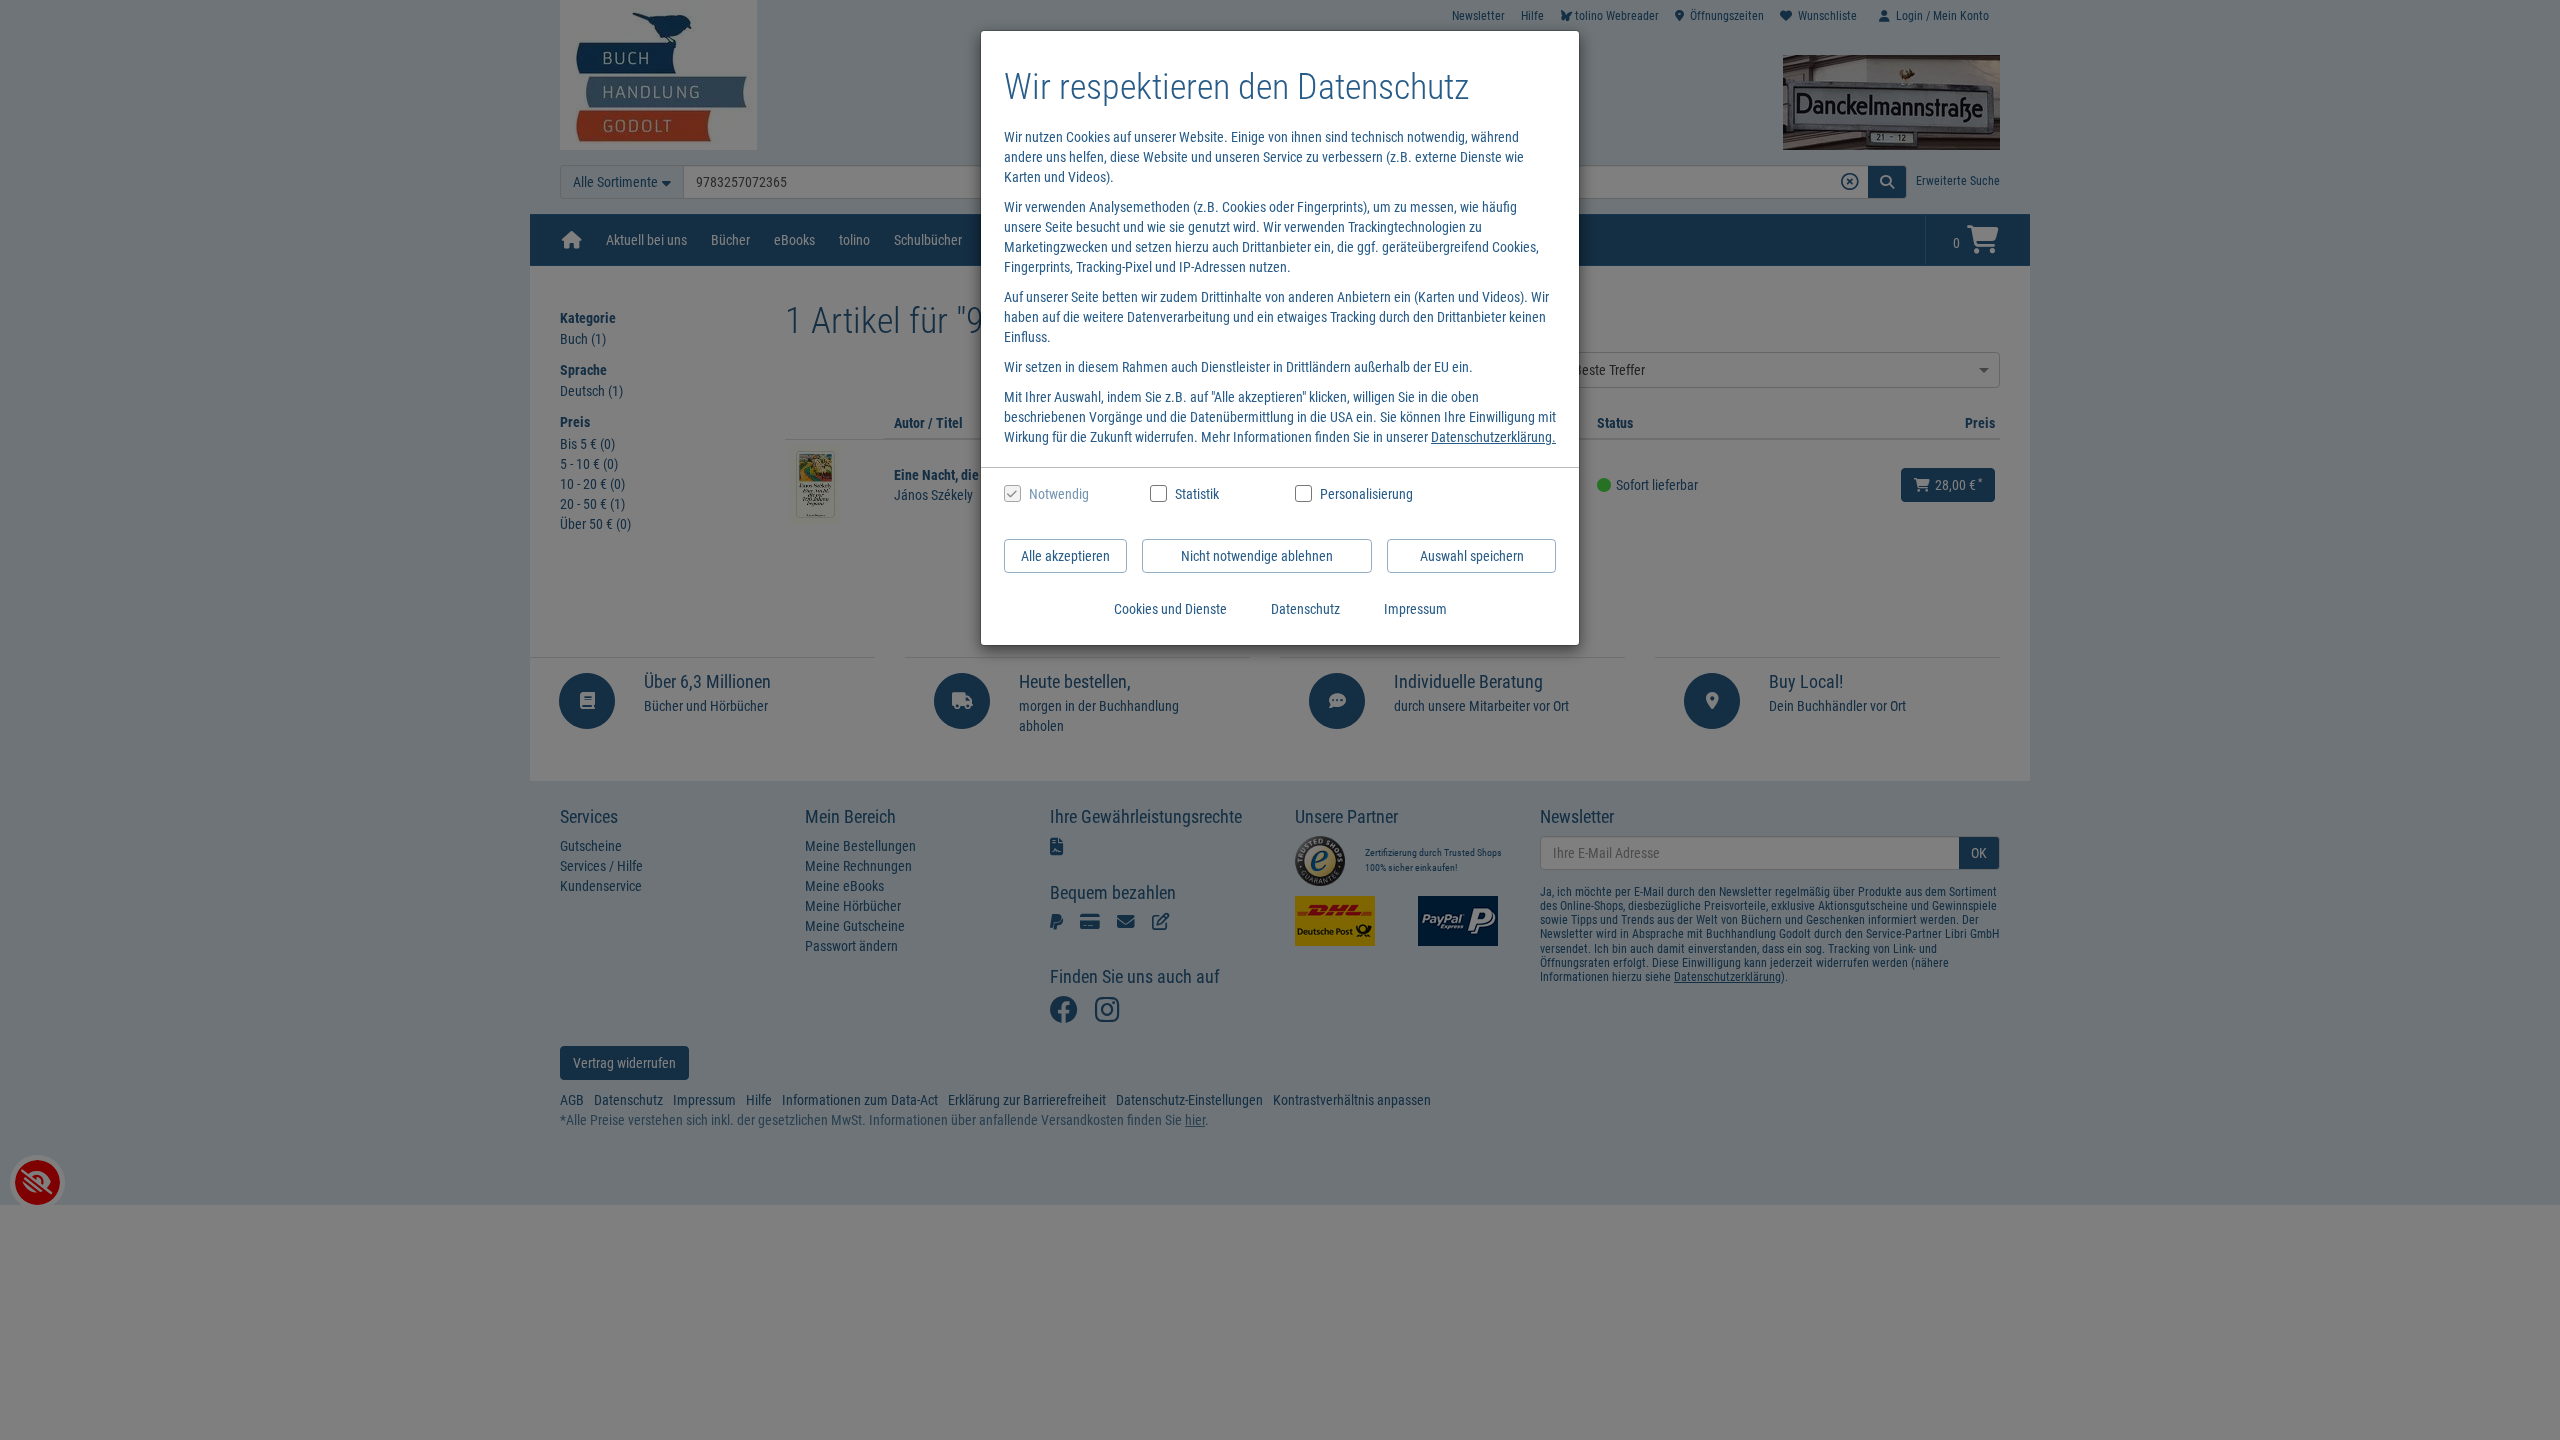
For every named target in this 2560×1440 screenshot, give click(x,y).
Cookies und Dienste (1170, 609)
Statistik (1197, 494)
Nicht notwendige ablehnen (1257, 556)
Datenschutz (1305, 609)
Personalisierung (1365, 494)
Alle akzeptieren (1065, 556)
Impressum (1415, 609)
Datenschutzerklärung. (1493, 437)
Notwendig (1059, 494)
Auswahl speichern (1472, 556)
